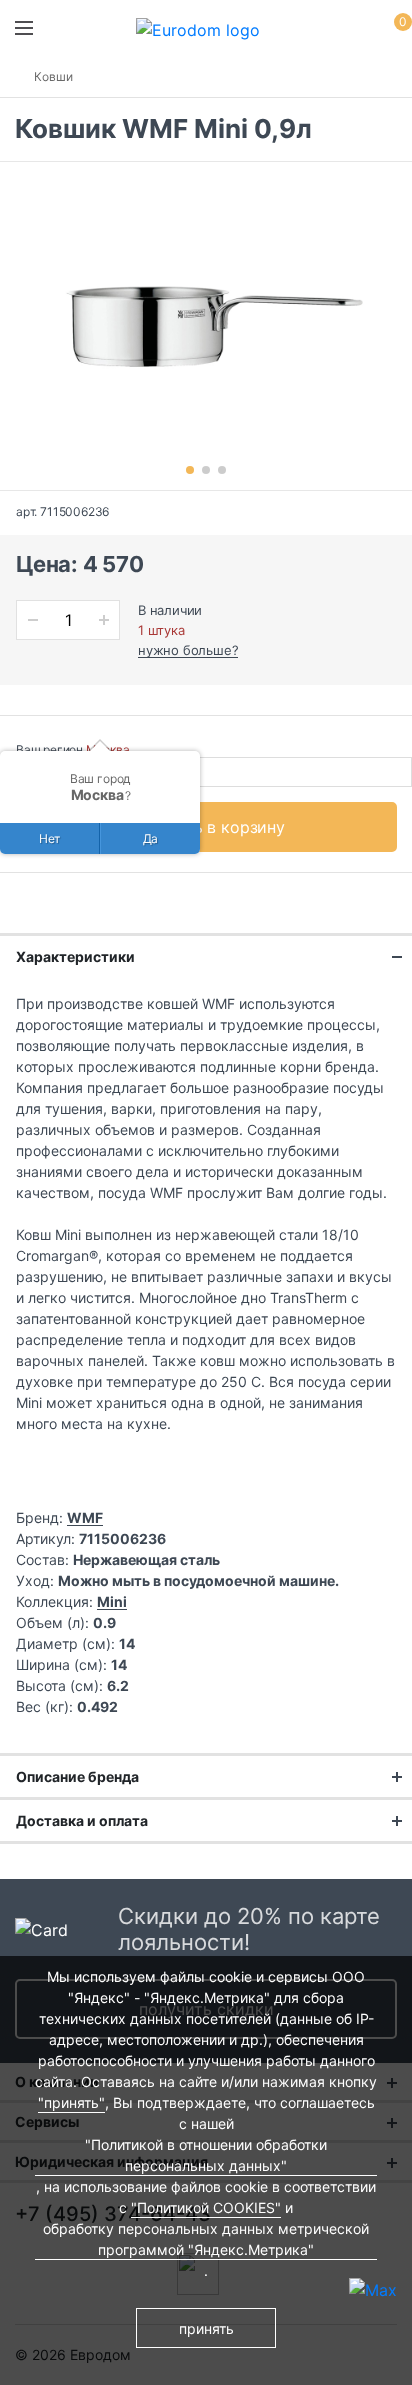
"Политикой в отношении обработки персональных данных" (206, 2155)
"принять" (71, 2102)
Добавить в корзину (206, 827)
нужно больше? (188, 650)
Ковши (53, 76)
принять (206, 2328)
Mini (112, 1601)
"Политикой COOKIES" (206, 2207)
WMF (85, 1517)
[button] (190, 470)
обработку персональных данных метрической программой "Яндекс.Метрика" (206, 2239)
